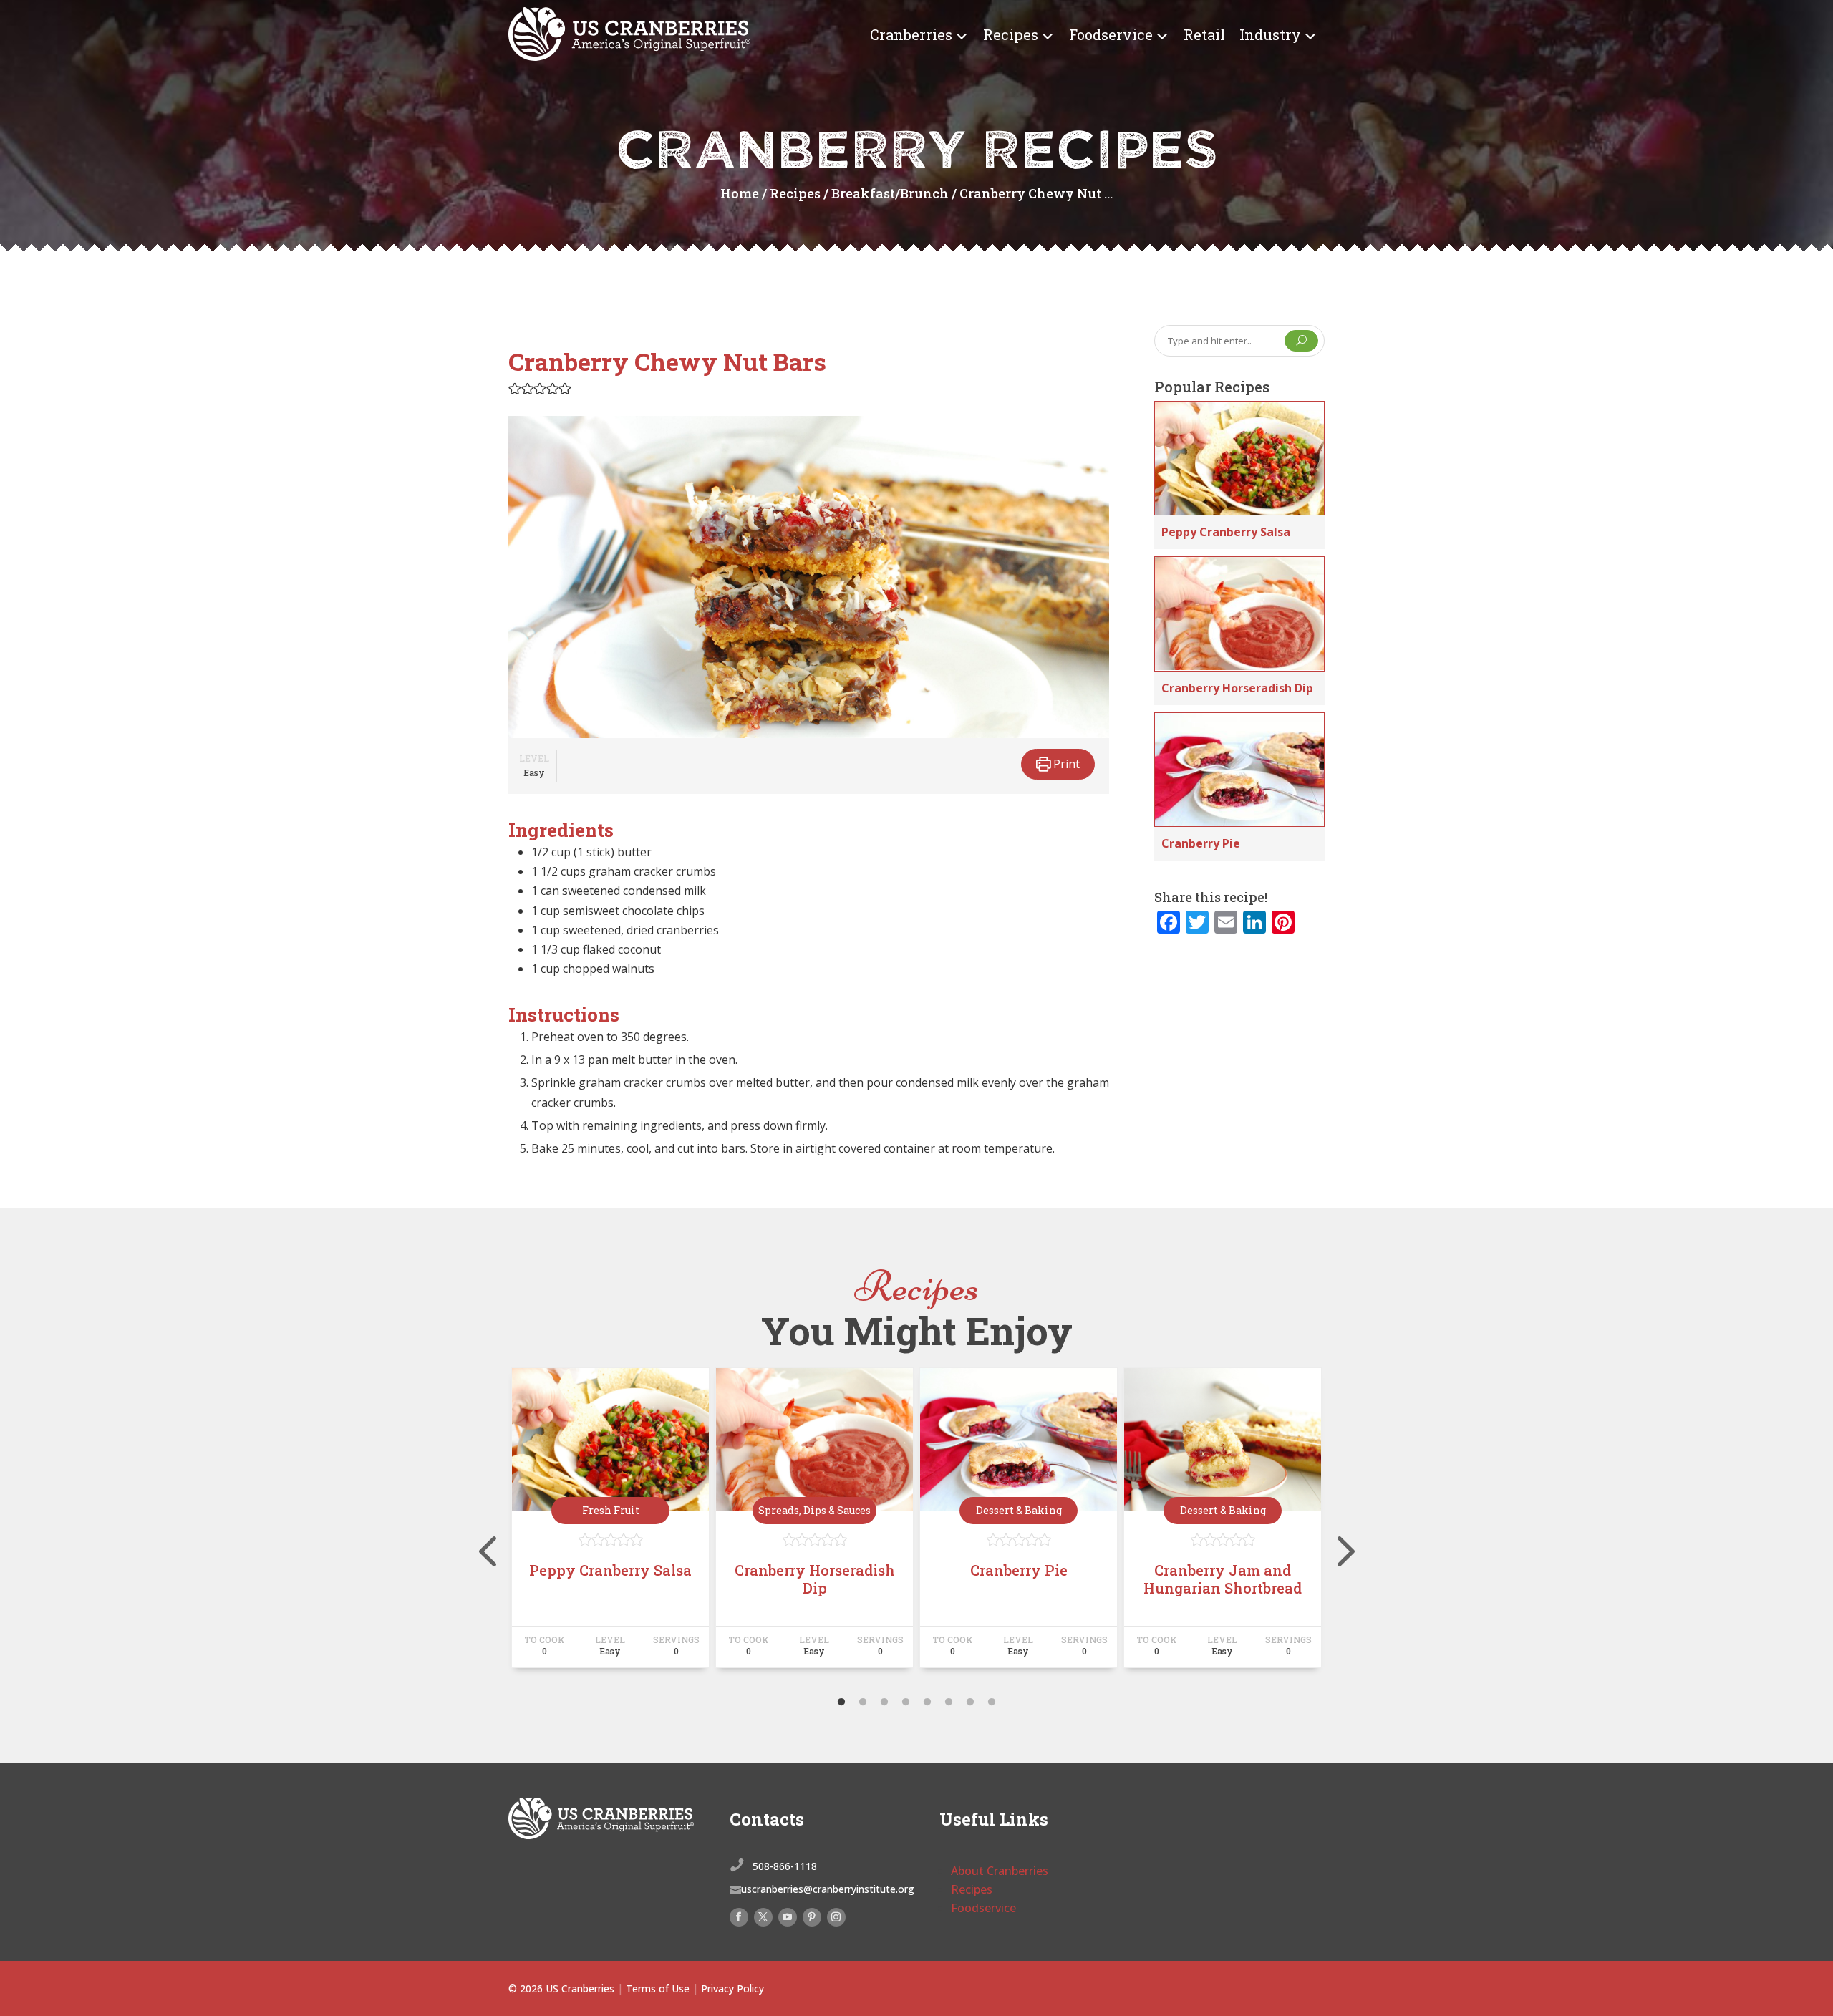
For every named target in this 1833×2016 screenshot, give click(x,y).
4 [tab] (906, 1702)
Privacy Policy (732, 1988)
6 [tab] (949, 1702)
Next (1335, 1524)
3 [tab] (884, 1702)
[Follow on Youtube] (788, 1917)
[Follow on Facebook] (739, 1917)
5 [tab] (927, 1702)
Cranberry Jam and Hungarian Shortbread (1223, 1579)
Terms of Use (658, 1988)
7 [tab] (970, 1702)
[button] (515, 388)
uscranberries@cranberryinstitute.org (828, 1889)
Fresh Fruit (611, 1510)
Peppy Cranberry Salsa (1226, 532)
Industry (1270, 34)
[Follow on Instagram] (836, 1917)
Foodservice (1111, 34)
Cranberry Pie (1201, 843)
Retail (1204, 34)
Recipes (1011, 34)
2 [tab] (863, 1702)
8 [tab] (992, 1702)
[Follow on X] (763, 1917)
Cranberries (911, 34)
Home (740, 193)
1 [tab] (841, 1702)
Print (1065, 764)
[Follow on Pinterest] (812, 1917)
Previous (498, 1524)
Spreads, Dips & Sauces (814, 1510)
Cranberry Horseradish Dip (1237, 688)
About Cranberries (1000, 1871)
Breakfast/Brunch (890, 193)
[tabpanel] (610, 1524)
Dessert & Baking (1019, 1510)
